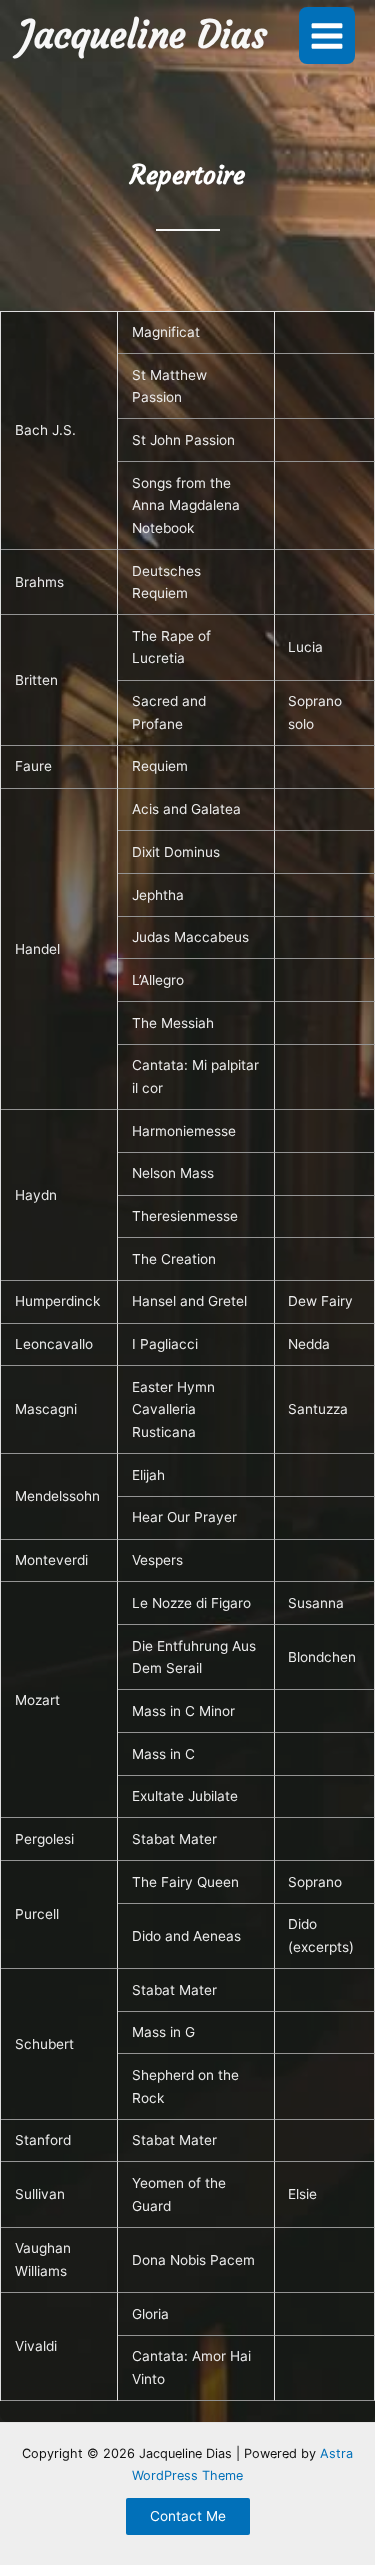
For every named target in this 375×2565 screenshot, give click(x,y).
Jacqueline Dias (143, 35)
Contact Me (188, 2516)
